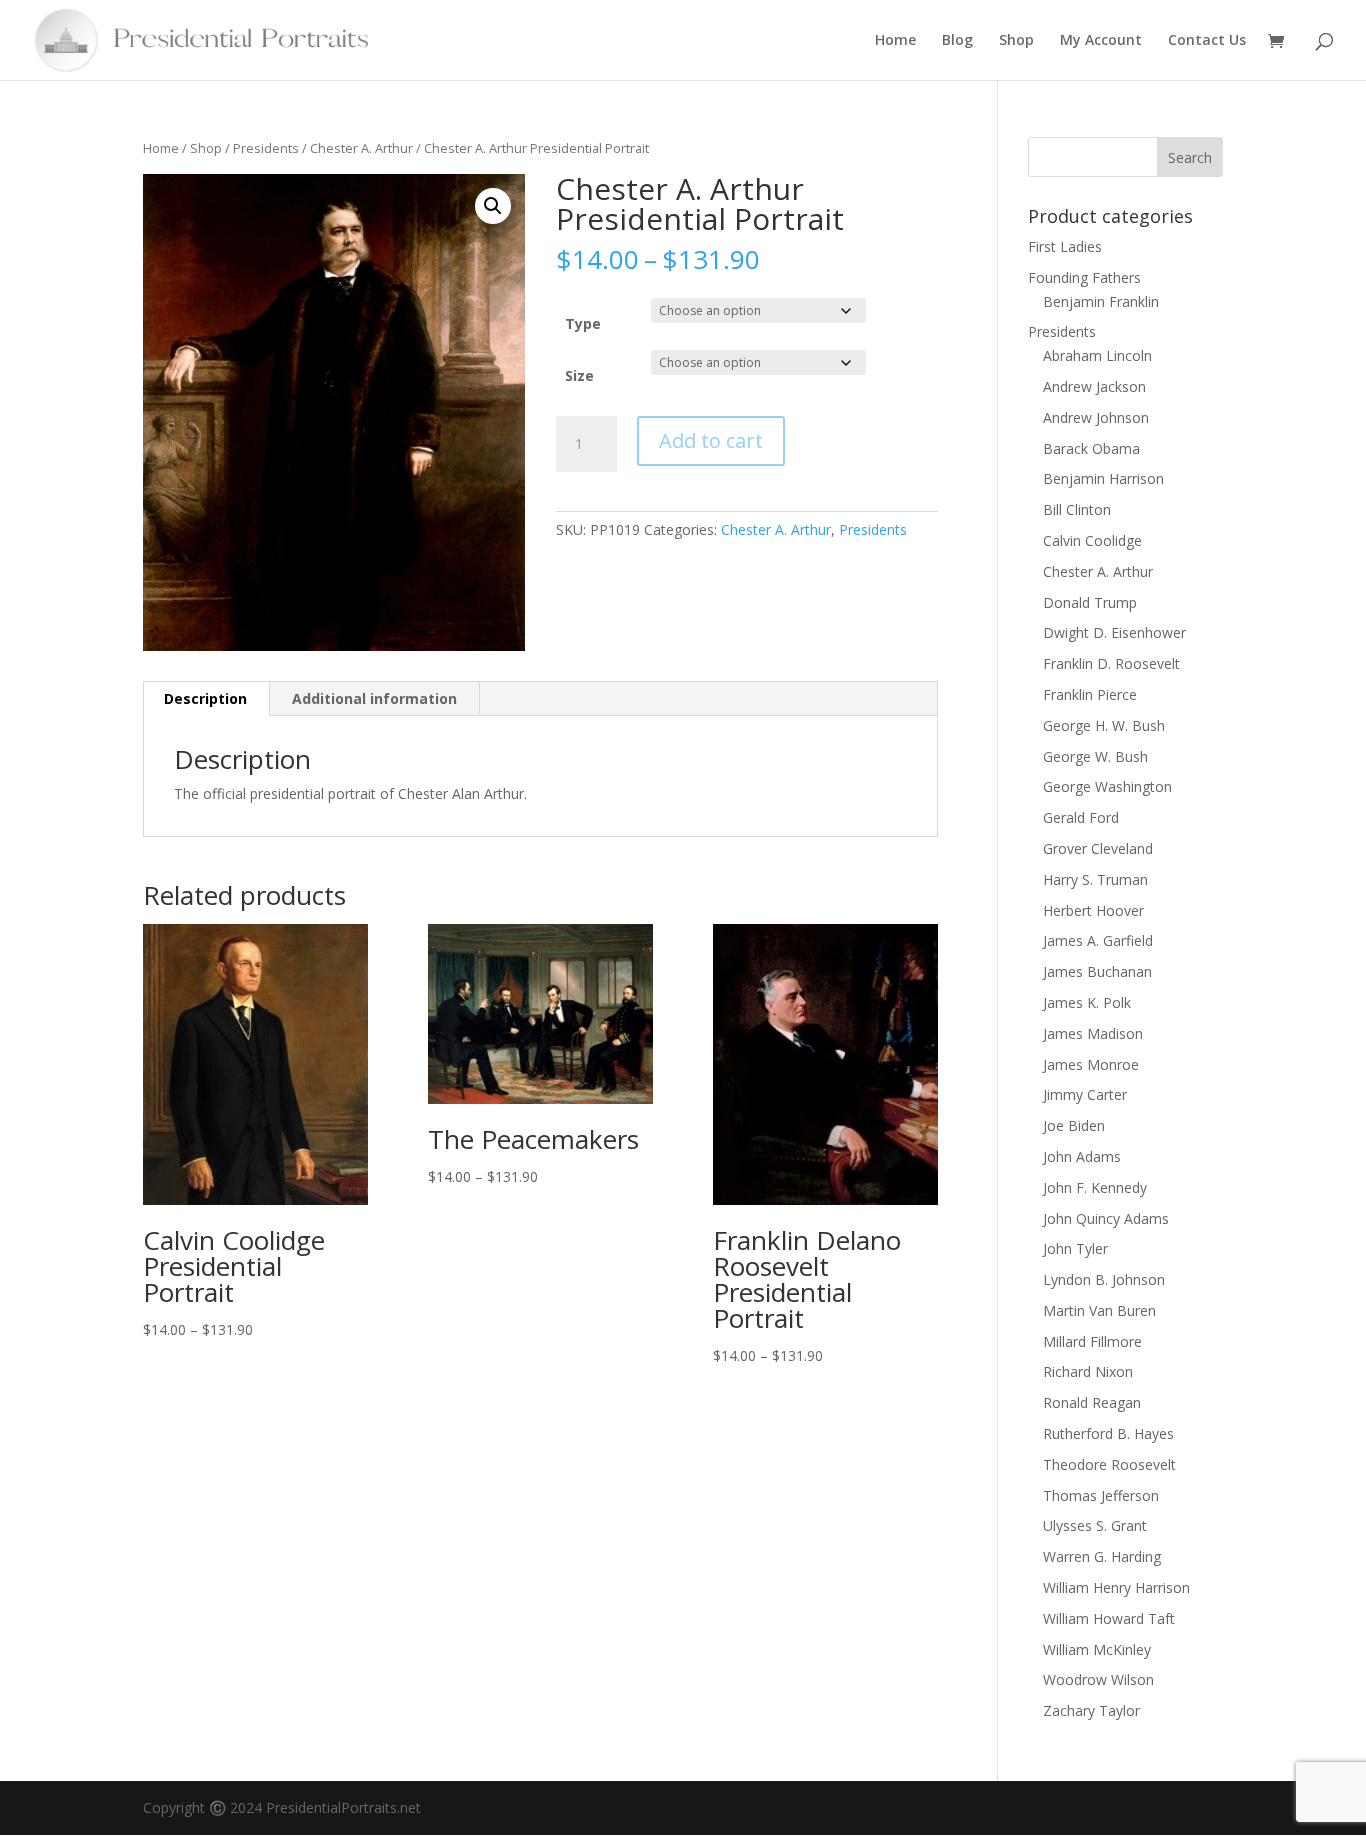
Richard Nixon (1088, 1371)
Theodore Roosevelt (1109, 1464)
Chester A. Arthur (361, 148)
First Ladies (1065, 246)
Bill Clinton (1077, 509)
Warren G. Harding (1102, 1556)
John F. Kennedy (1095, 1187)
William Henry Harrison (1116, 1587)
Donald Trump (1090, 602)
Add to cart (711, 440)
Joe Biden (1074, 1125)
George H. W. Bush (1104, 725)
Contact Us (1207, 41)
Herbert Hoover (1093, 910)
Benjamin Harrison (1103, 478)
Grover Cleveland (1098, 848)
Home (895, 41)
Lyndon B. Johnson (1104, 1279)
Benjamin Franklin (1101, 301)
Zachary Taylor (1091, 1710)
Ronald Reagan (1092, 1402)
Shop (1016, 41)
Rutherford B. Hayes (1108, 1433)
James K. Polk (1087, 1002)
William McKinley (1097, 1649)
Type (583, 323)
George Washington (1107, 786)
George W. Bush (1095, 756)
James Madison (1093, 1033)
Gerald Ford (1081, 817)
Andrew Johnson (1096, 417)
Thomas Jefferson (1101, 1495)
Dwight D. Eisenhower (1114, 632)
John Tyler (1075, 1248)
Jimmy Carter (1085, 1094)
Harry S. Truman (1095, 879)
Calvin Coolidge (1092, 540)
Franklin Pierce (1090, 694)
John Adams (1082, 1156)
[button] (493, 206)
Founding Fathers (1084, 277)
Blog (957, 41)
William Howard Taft (1109, 1618)
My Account (1101, 41)
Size (579, 375)
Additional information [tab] (374, 698)
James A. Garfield (1098, 940)
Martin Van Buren (1099, 1310)
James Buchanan (1097, 971)
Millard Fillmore (1092, 1341)
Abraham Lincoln (1097, 355)
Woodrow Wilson (1098, 1679)
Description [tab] (205, 698)
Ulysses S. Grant (1095, 1525)
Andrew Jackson (1094, 386)
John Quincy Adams (1106, 1218)
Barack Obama (1091, 448)
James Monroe (1091, 1064)
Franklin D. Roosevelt (1111, 663)
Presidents (266, 148)
